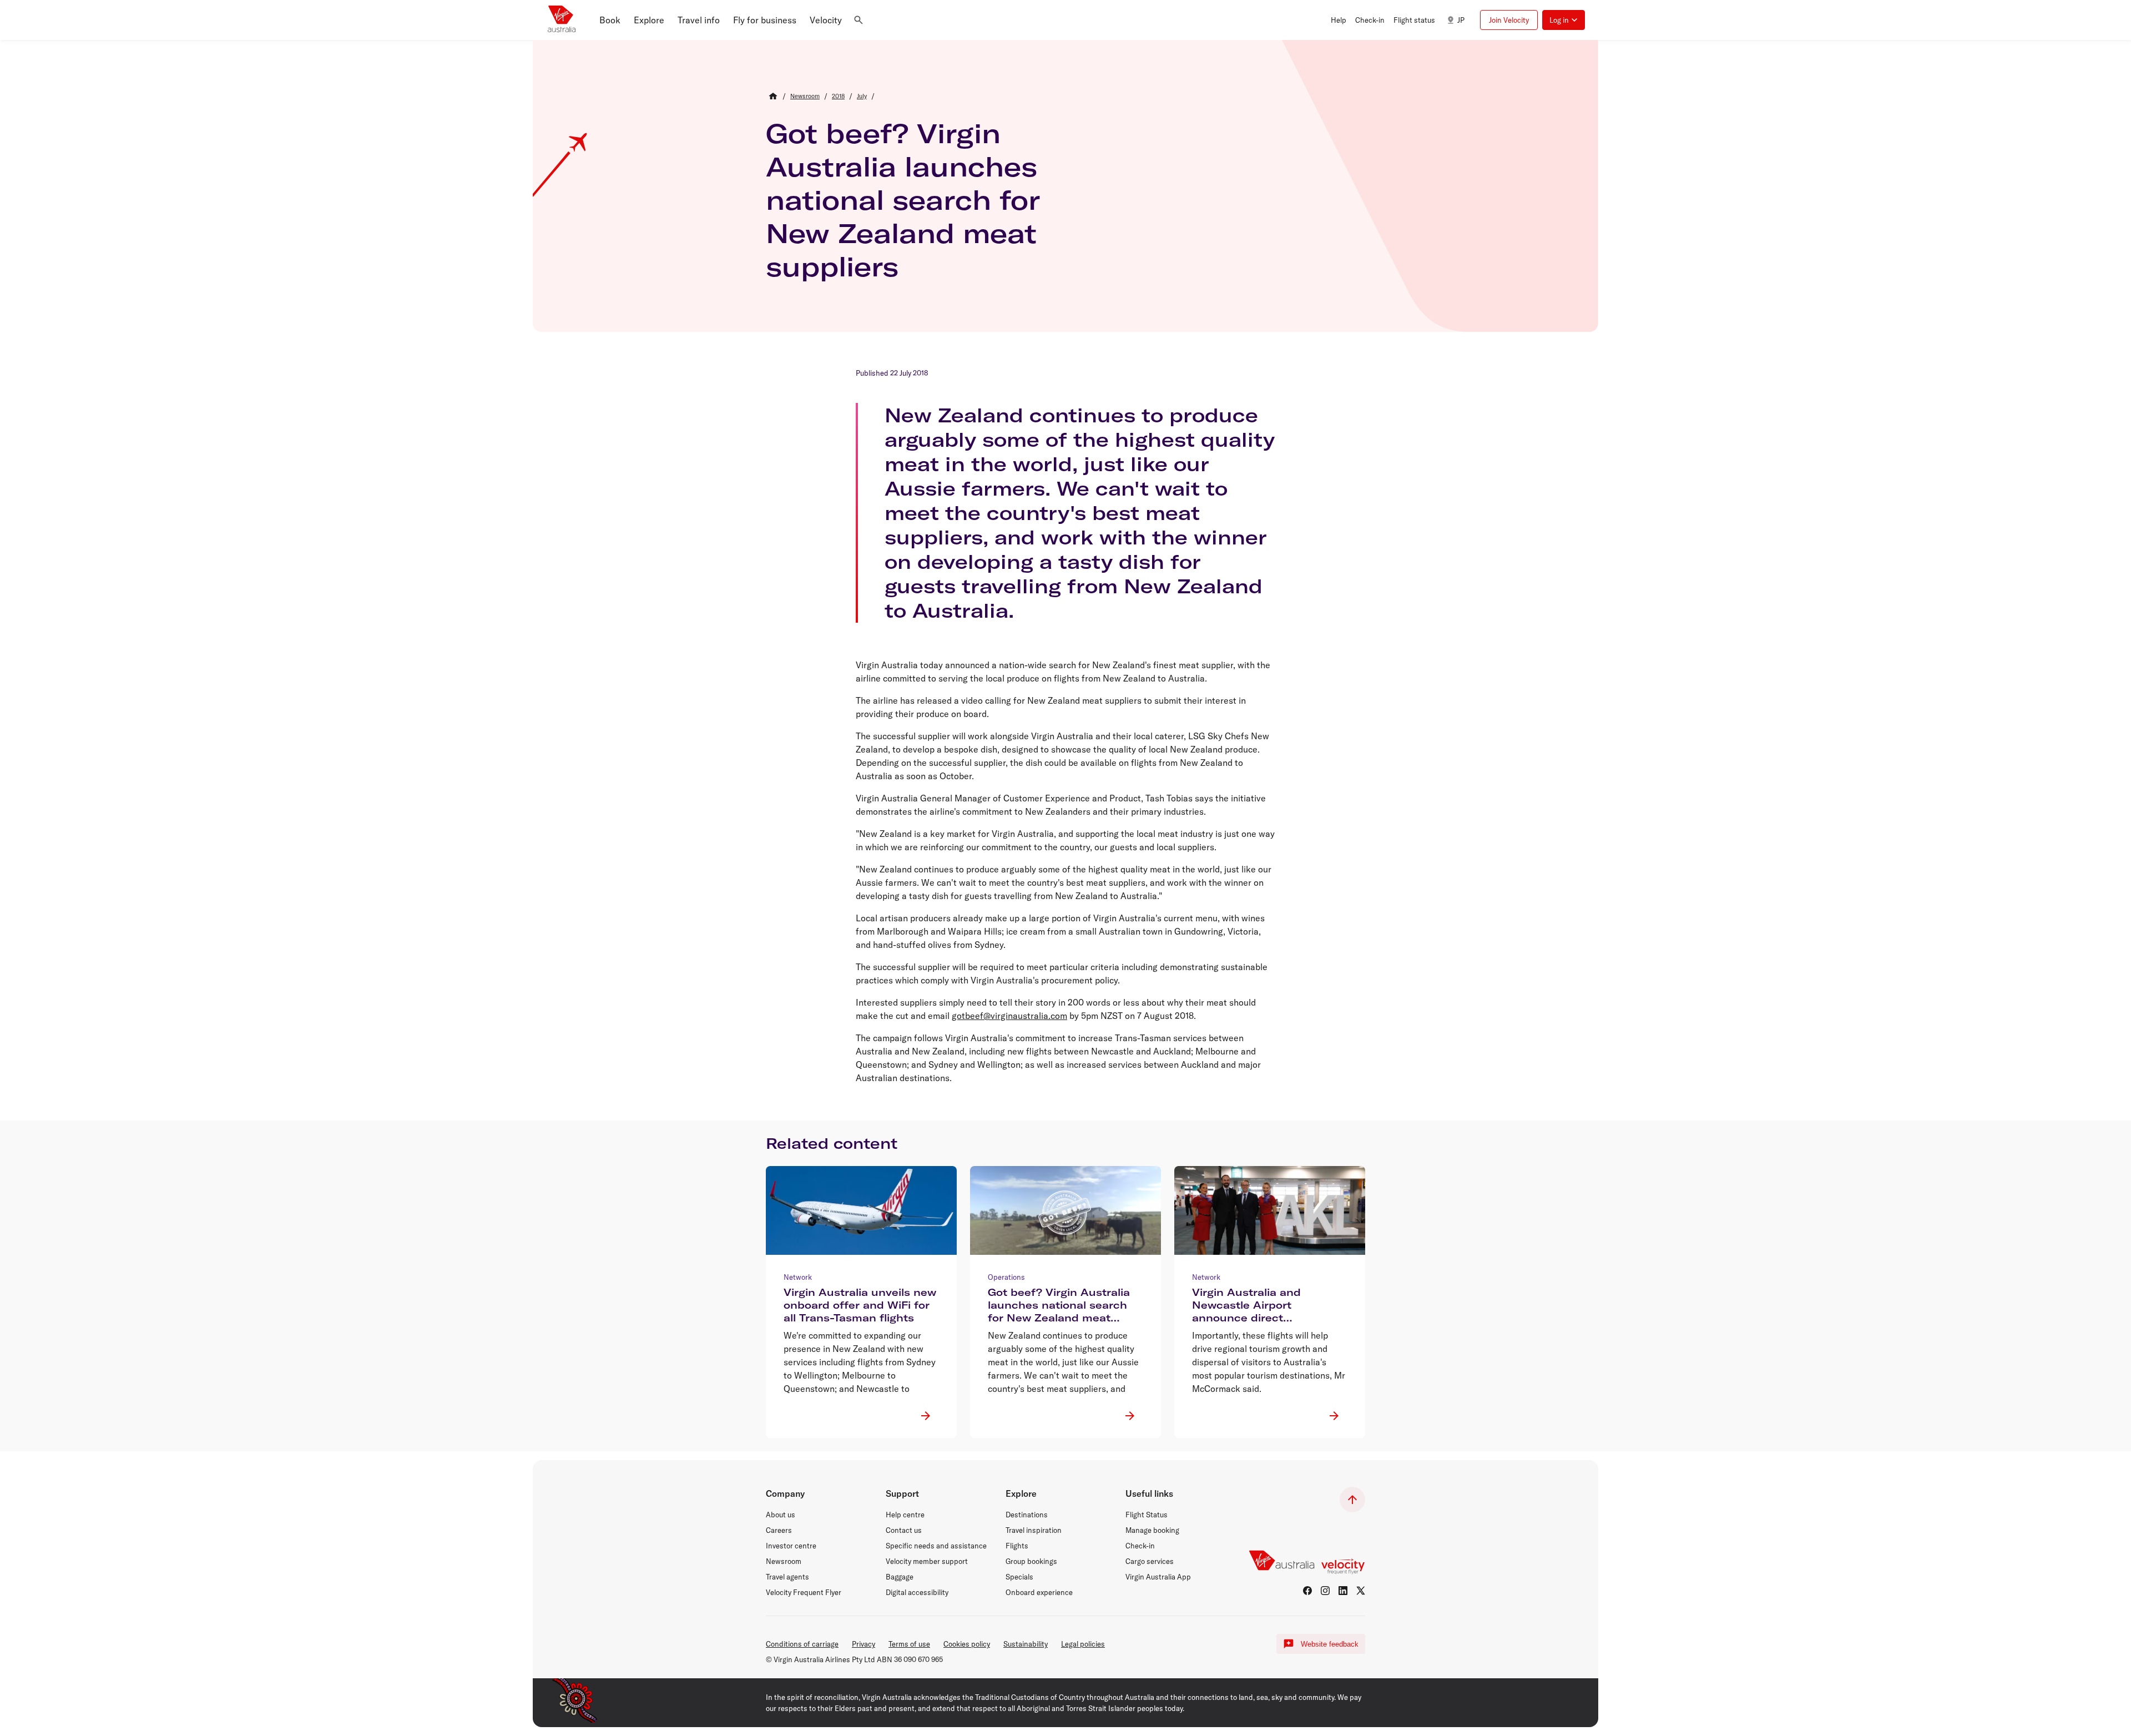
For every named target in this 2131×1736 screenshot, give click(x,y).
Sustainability (1026, 1644)
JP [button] (1461, 20)
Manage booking (1152, 1530)
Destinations (1027, 1515)
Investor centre (791, 1546)
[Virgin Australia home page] (562, 20)
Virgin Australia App (1158, 1577)
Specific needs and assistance (936, 1546)
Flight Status (1147, 1515)
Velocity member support (927, 1561)
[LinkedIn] (1343, 1591)
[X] (1361, 1591)
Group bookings (1031, 1561)
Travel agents (787, 1577)
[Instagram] (1325, 1591)
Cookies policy (967, 1644)
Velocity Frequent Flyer (804, 1592)
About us (781, 1515)
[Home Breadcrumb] (773, 96)
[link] (805, 96)
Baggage (900, 1577)
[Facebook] (1307, 1591)
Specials (1019, 1577)
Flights (1017, 1546)
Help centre (905, 1515)
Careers (779, 1530)
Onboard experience (1039, 1592)
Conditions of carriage (802, 1644)
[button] (610, 20)
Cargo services (1150, 1561)
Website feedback (1330, 1644)
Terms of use (909, 1644)
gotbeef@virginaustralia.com (1009, 1016)
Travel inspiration (1034, 1530)
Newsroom (784, 1561)
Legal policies (1083, 1644)
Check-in (1140, 1546)
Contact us (904, 1530)
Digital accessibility (917, 1592)
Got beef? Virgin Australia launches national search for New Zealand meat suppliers (903, 200)
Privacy (863, 1644)
